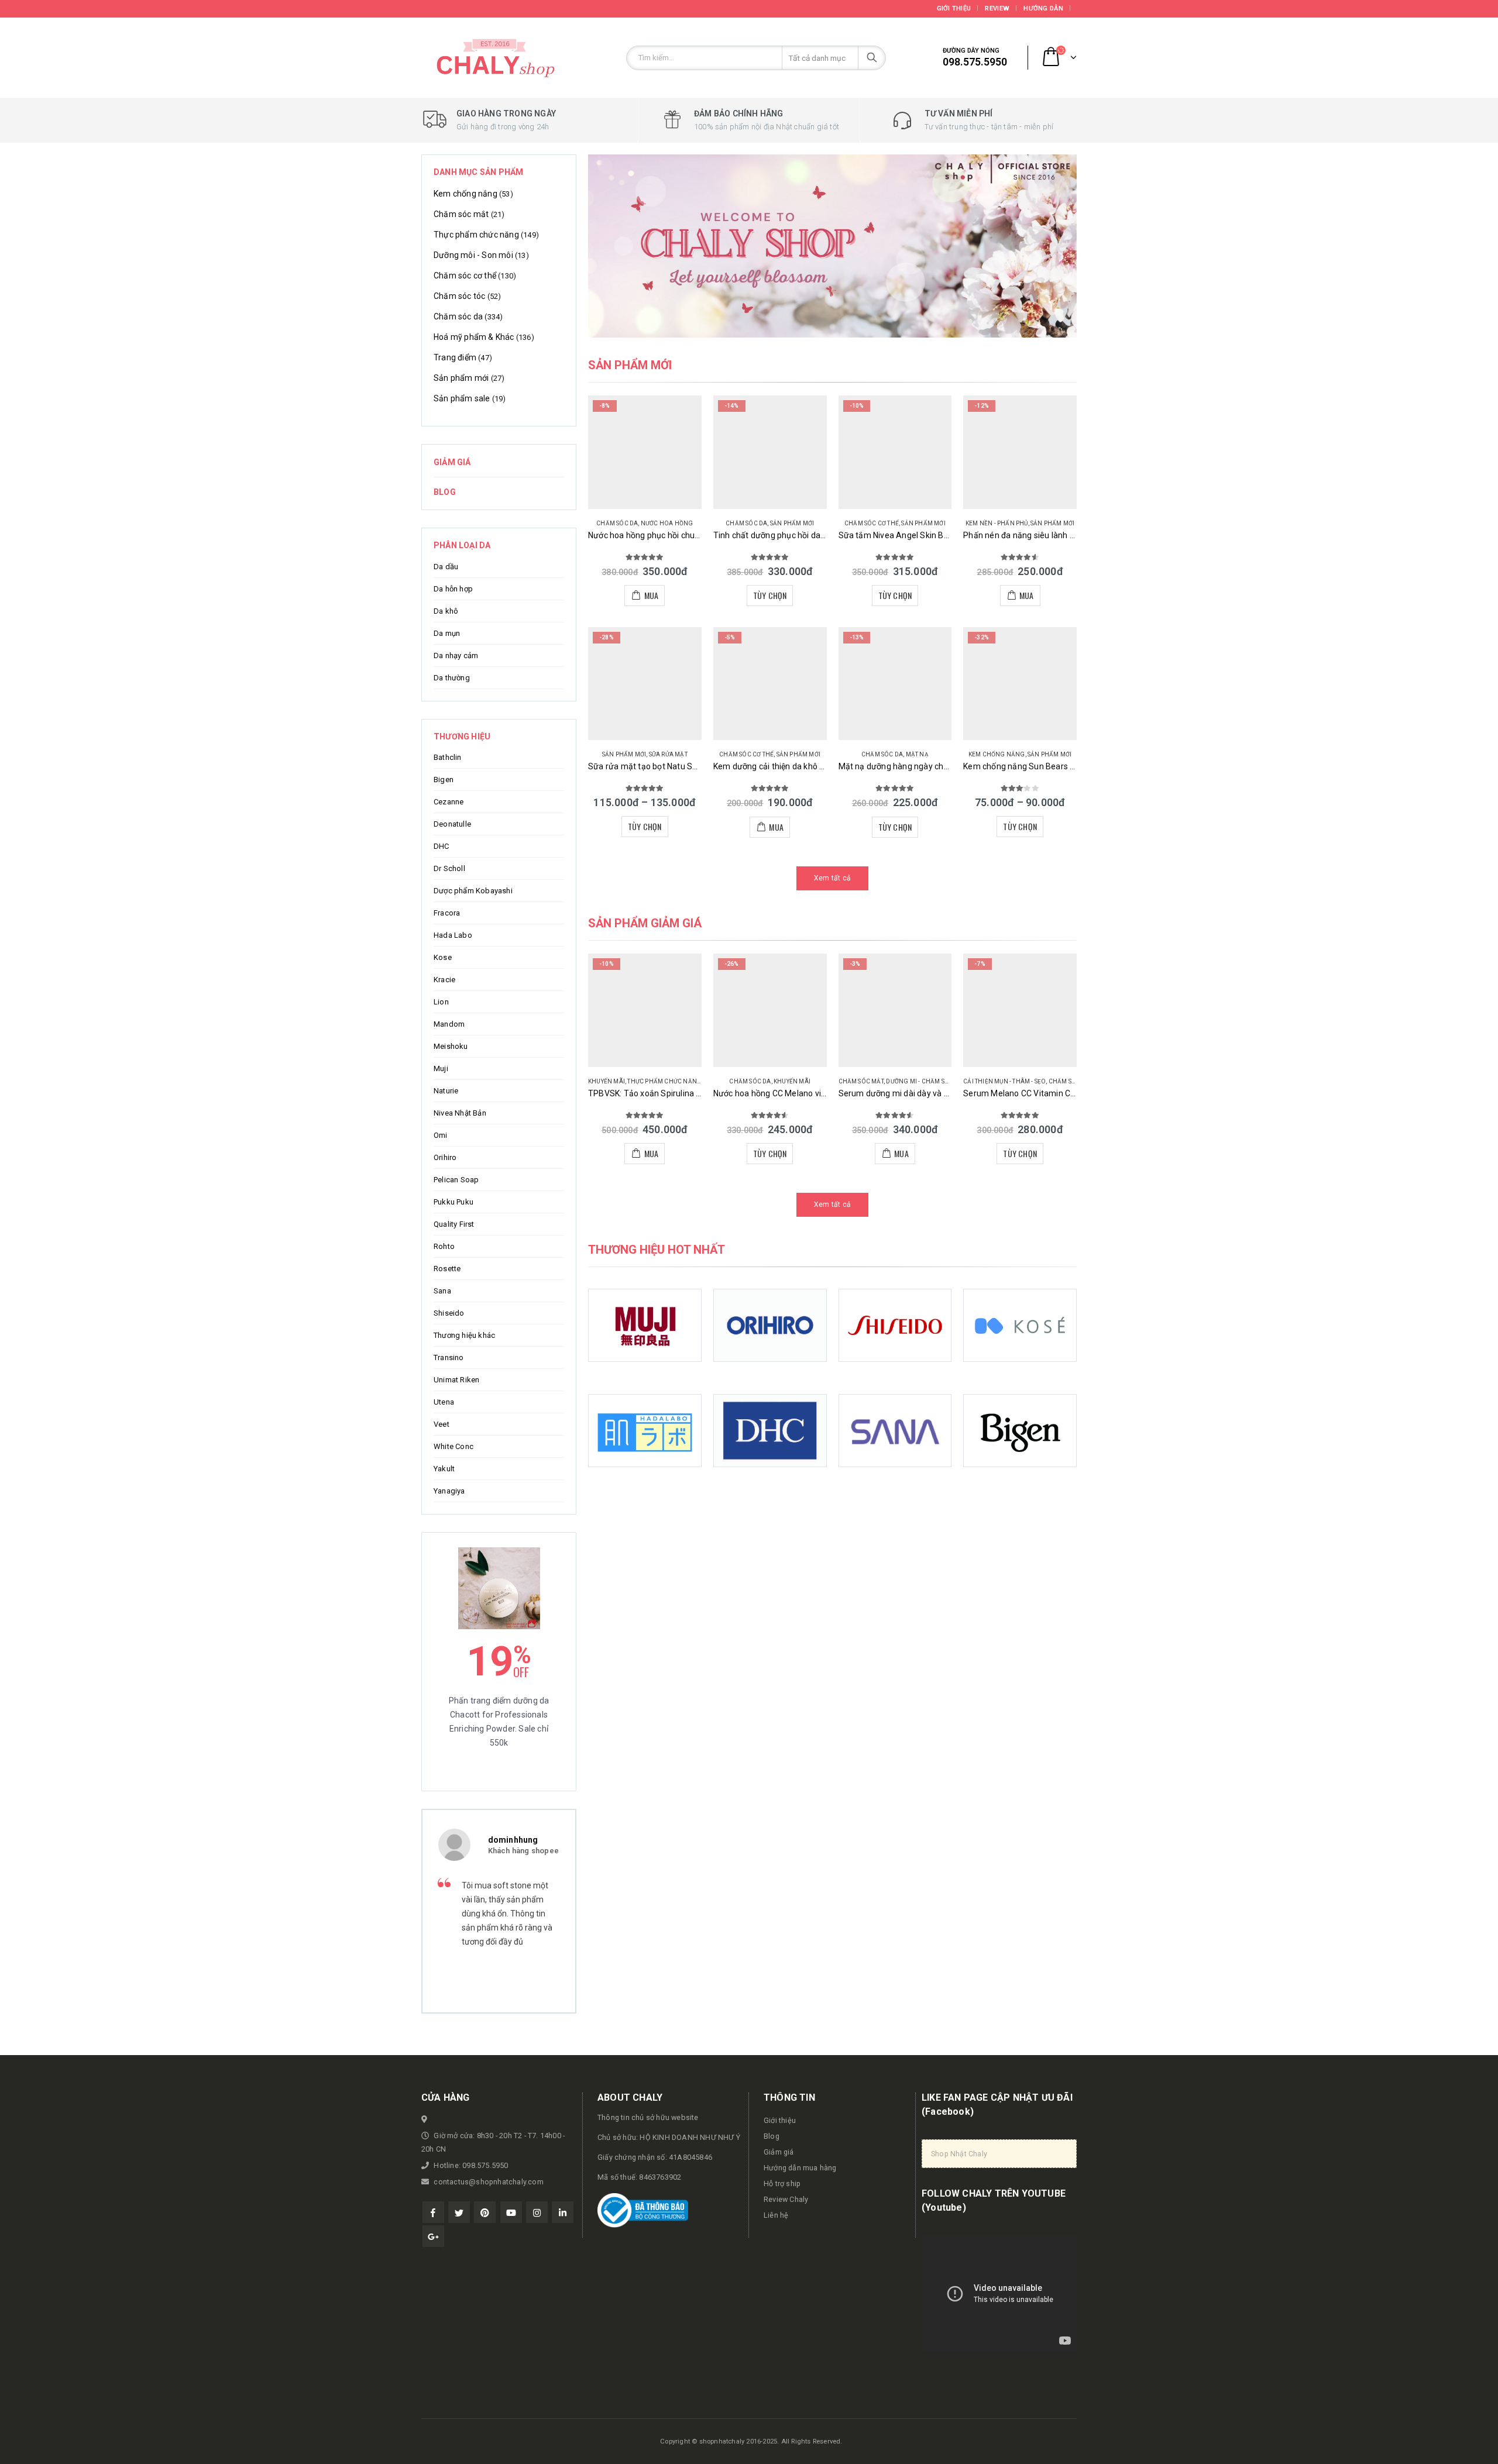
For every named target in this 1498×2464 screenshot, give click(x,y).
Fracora (447, 913)
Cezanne (449, 802)
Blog (445, 492)
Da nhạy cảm (456, 655)
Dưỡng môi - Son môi (473, 255)
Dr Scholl (449, 868)
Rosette (447, 1269)
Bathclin (448, 757)
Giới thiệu (954, 8)
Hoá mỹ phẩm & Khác (474, 337)
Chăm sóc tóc (459, 296)
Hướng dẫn (1043, 8)
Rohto (444, 1246)
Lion (441, 1002)
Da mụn (447, 633)
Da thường (452, 678)
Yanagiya (449, 1491)
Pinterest (485, 2212)
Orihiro (445, 1157)
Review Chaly (786, 2199)
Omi (441, 1135)
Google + (433, 2236)
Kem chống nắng (997, 754)
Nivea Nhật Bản (460, 1113)
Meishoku (451, 1046)
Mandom (449, 1024)
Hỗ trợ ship (782, 2183)
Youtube (511, 2212)
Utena (444, 1402)
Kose (443, 957)
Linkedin (563, 2212)
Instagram (537, 2212)
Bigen (444, 780)
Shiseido (449, 1313)
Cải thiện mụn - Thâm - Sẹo (1004, 1081)
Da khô (446, 611)
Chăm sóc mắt (861, 1081)
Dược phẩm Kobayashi (473, 891)
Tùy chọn (770, 595)
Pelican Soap (456, 1180)
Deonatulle (452, 824)
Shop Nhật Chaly (959, 2154)
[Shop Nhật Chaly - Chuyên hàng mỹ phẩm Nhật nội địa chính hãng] (494, 58)
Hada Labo (453, 935)
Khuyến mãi (607, 1081)
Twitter (459, 2212)
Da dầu (446, 567)
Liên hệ (776, 2215)
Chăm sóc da (617, 523)
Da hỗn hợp (453, 589)
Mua (652, 595)
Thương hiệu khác (464, 1335)
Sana (442, 1291)
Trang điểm (455, 357)
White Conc (453, 1446)
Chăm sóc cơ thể (872, 523)
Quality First (454, 1224)
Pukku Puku (453, 1202)
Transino (449, 1357)
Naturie (446, 1091)
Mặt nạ (917, 754)
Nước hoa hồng (667, 523)
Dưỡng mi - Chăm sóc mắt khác (936, 1081)
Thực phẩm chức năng (664, 1081)
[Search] (872, 58)
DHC (442, 846)
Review (997, 8)
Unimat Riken (456, 1380)
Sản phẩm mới (792, 523)
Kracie (444, 980)
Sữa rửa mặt (668, 754)
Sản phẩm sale (462, 398)
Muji (441, 1068)
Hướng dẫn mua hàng (800, 2168)
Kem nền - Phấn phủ (997, 523)
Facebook (433, 2212)
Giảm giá (452, 462)
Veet (442, 1424)
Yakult (444, 1469)
